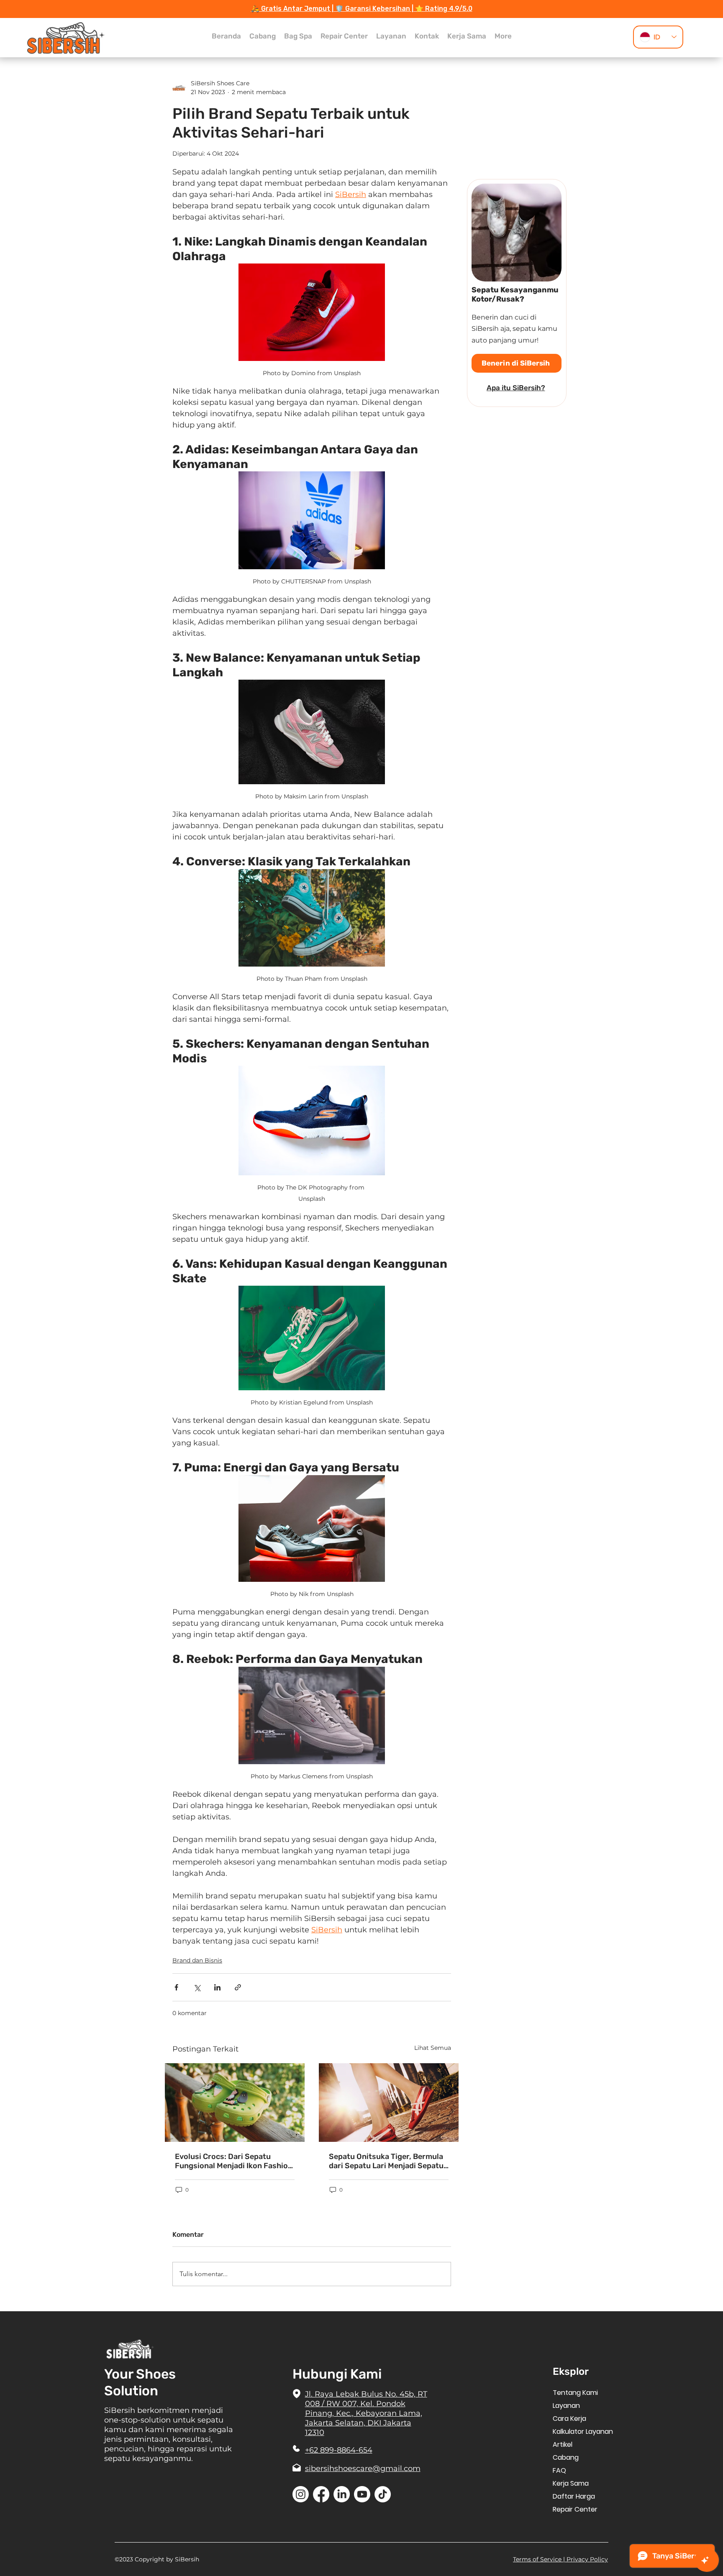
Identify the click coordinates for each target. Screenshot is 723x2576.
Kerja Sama (571, 2483)
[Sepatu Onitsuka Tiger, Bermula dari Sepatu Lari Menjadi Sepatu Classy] (389, 2103)
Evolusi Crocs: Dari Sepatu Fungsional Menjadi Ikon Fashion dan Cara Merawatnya (234, 2161)
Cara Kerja (569, 2419)
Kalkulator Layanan (583, 2431)
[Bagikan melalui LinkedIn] (217, 1987)
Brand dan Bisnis (197, 1960)
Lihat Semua (433, 2048)
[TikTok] (383, 2494)
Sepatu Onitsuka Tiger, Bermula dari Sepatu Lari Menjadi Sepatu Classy (386, 2161)
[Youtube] (362, 2494)
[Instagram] (301, 2494)
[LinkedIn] (342, 2494)
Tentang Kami (575, 2393)
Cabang (566, 2457)
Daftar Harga (574, 2496)
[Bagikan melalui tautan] (238, 1987)
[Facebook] (321, 2494)
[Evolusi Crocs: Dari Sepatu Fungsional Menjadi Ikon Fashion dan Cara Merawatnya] (235, 2103)
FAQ (559, 2470)
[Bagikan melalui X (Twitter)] (197, 1987)
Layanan (566, 2406)
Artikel (563, 2444)
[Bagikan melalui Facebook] (176, 1987)
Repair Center (575, 2509)
